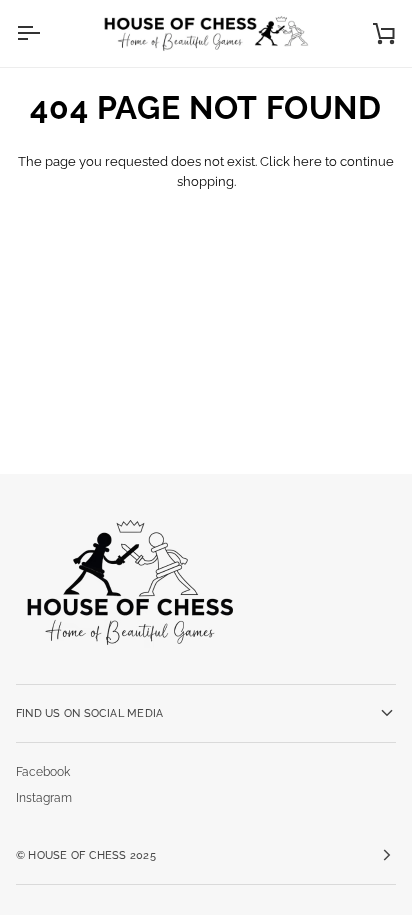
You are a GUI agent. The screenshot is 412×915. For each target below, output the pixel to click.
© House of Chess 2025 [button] (86, 855)
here (307, 161)
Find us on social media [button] (89, 713)
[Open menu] (46, 33)
